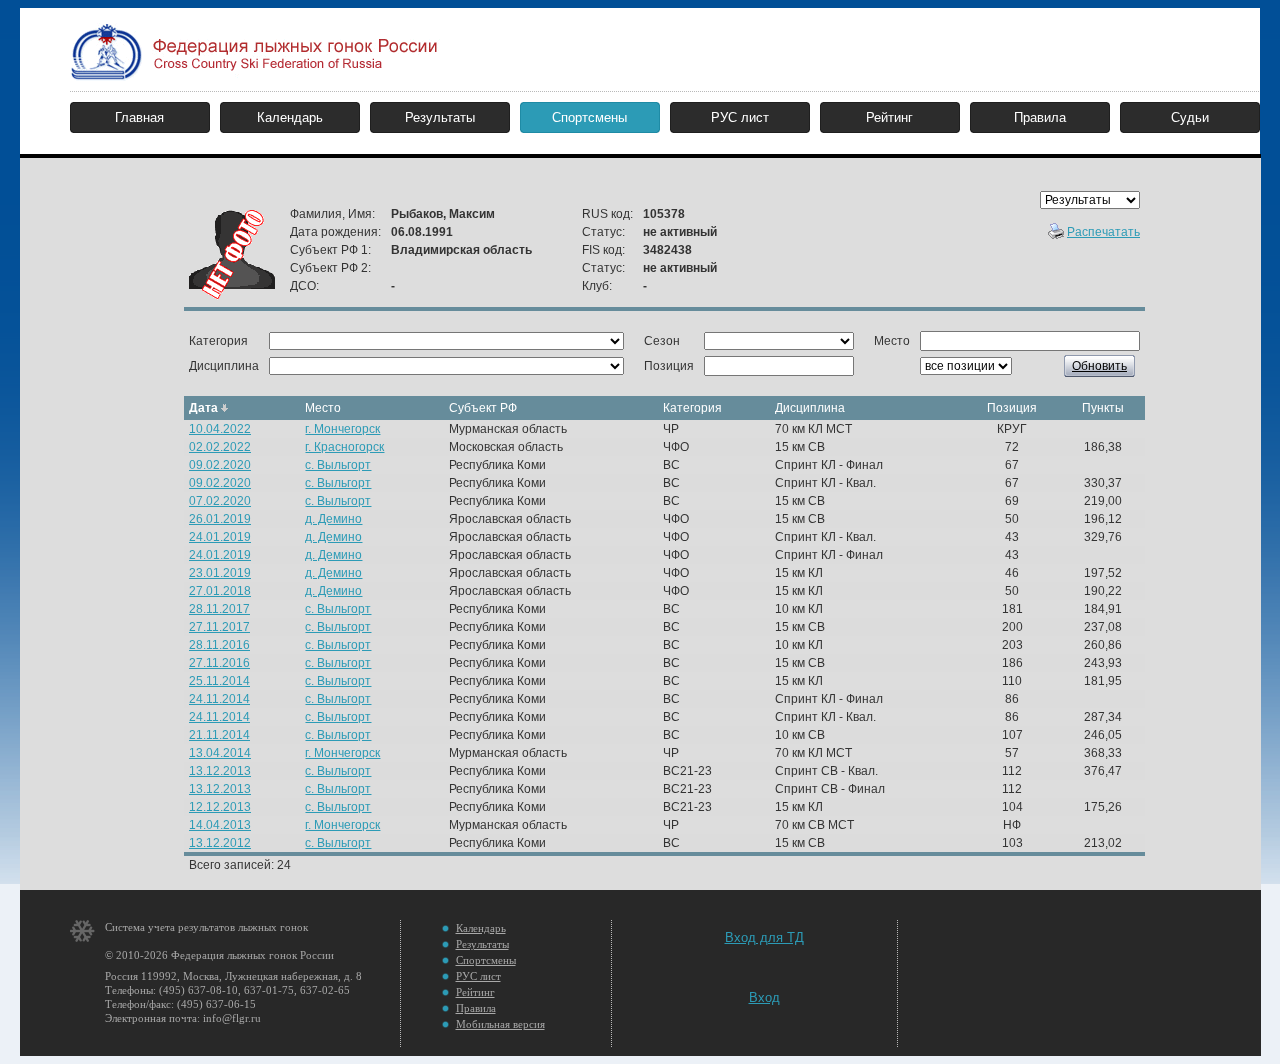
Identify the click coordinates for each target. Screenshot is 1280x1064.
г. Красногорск (344, 447)
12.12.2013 (220, 807)
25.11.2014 (219, 681)
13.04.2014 (220, 753)
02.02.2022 (220, 447)
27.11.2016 (219, 663)
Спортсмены (589, 117)
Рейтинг (889, 117)
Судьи (1190, 117)
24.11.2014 (219, 699)
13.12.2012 (220, 843)
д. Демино (333, 519)
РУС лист (740, 117)
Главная (139, 117)
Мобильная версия (500, 1024)
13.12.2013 (220, 771)
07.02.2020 (220, 501)
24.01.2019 (220, 537)
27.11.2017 (219, 627)
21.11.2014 (219, 735)
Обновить (1099, 366)
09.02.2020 (220, 465)
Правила (1040, 117)
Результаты (440, 117)
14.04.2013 (220, 825)
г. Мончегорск (342, 429)
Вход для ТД (764, 937)
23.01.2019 (220, 573)
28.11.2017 (219, 609)
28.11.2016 (219, 645)
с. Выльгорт (338, 465)
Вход (764, 997)
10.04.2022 (220, 429)
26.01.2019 (220, 519)
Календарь (290, 117)
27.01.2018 (220, 591)
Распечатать (1103, 232)
